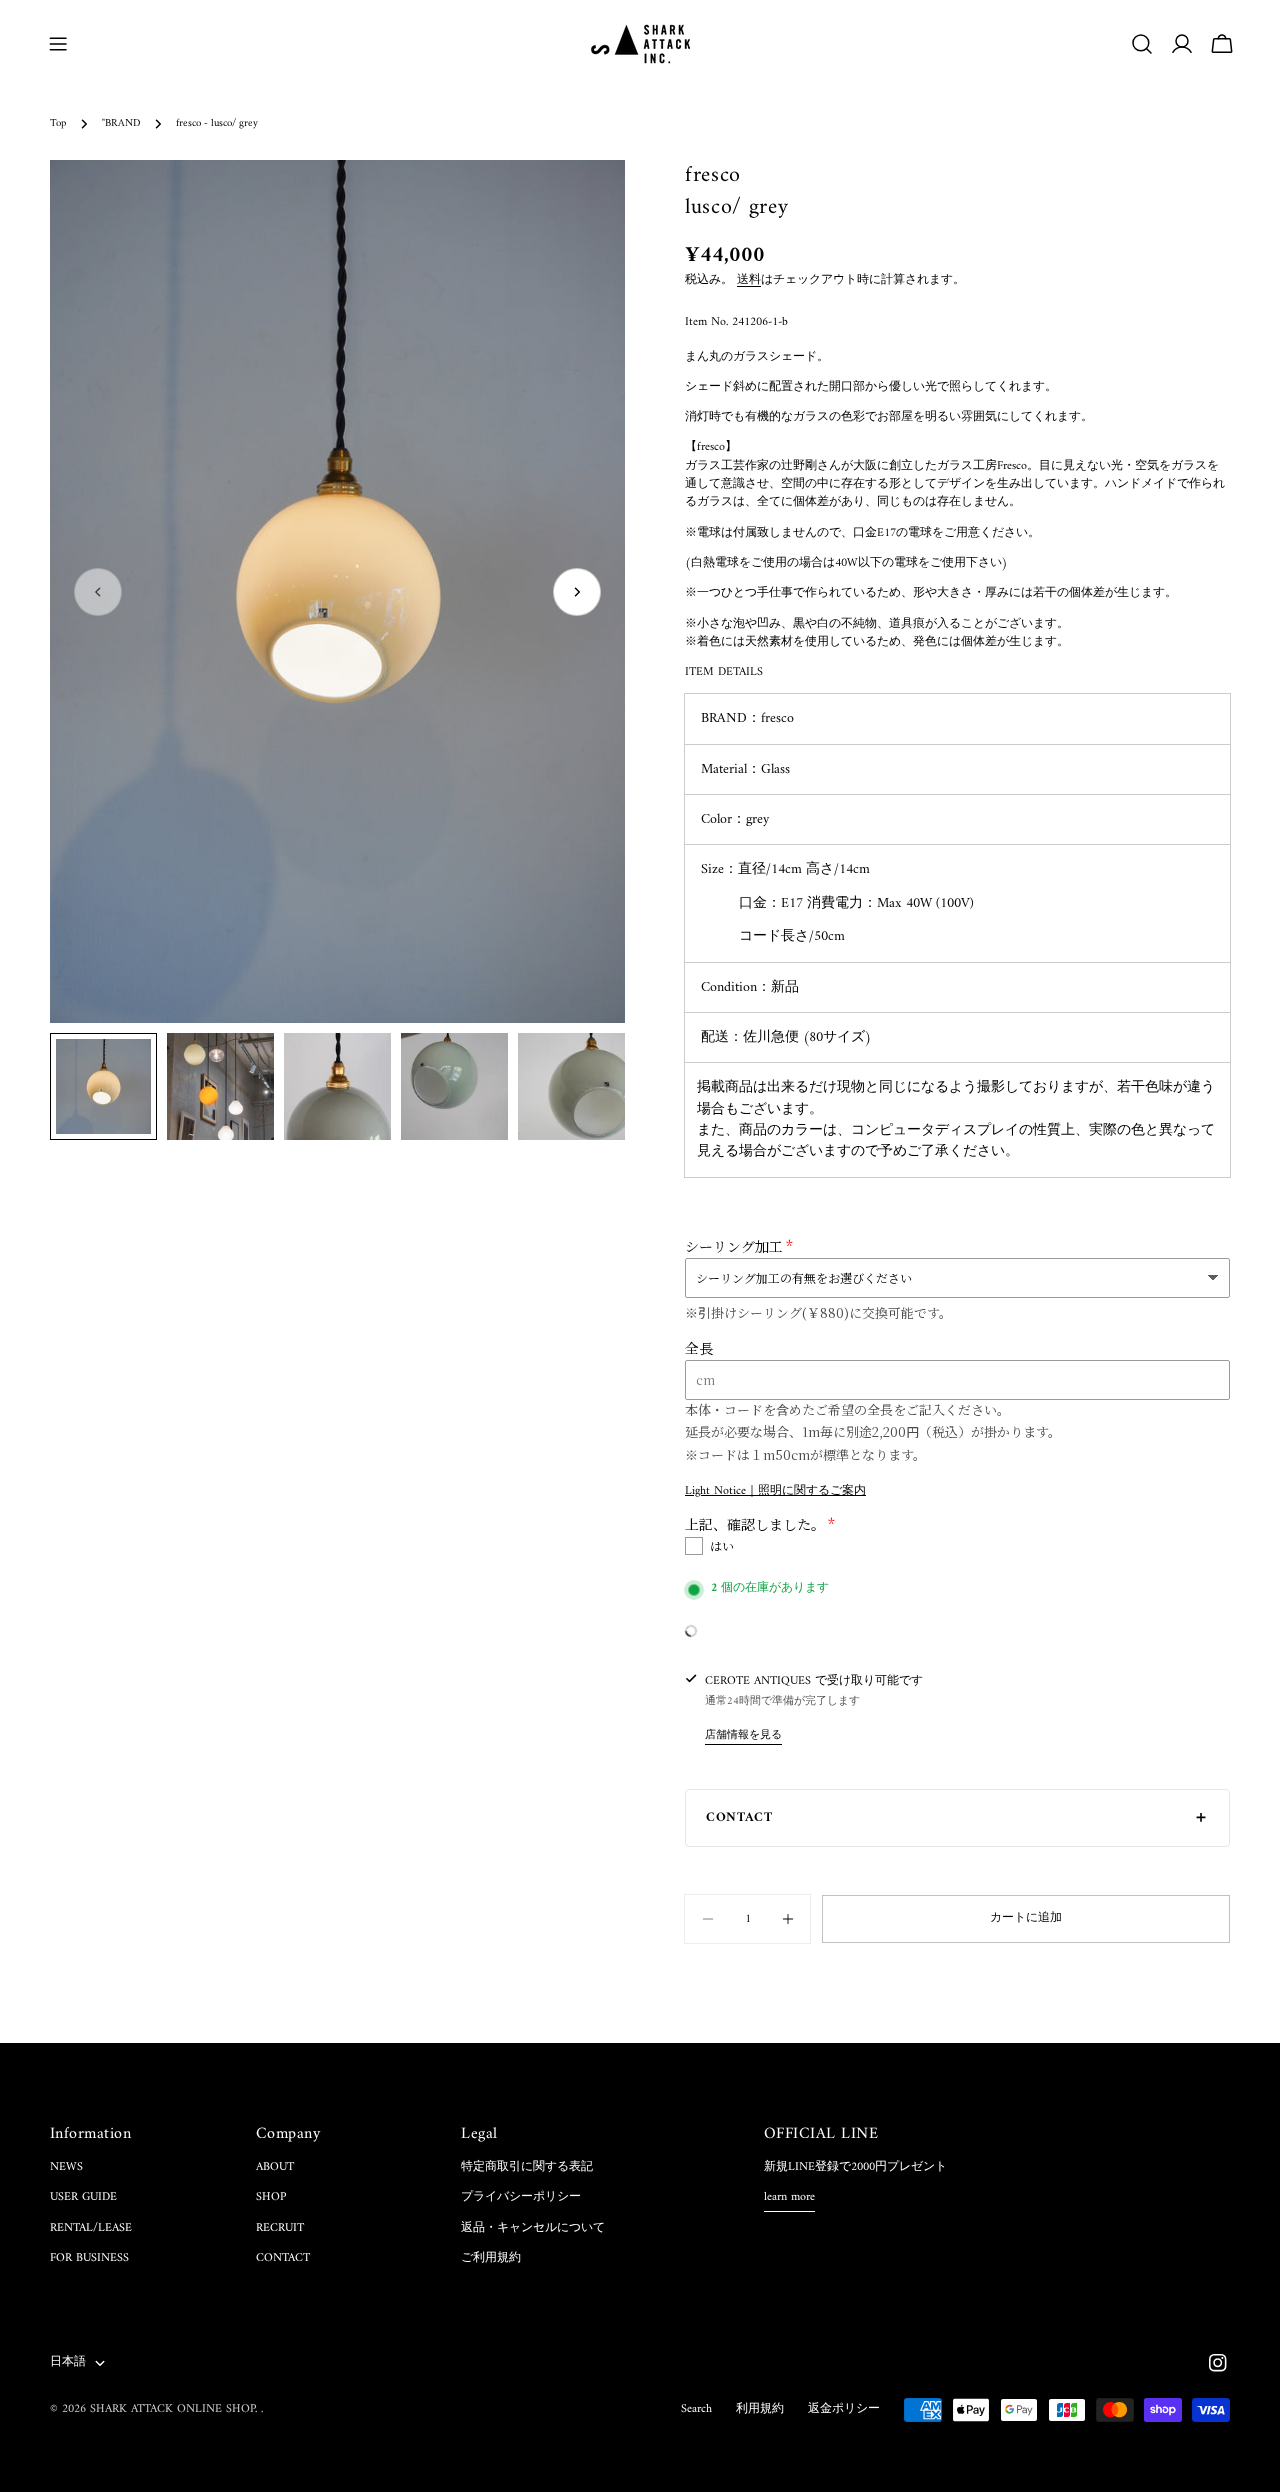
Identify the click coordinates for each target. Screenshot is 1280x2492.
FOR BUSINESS (89, 2258)
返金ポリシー (844, 2409)
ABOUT (275, 2167)
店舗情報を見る (743, 1735)
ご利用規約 (491, 2258)
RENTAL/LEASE (91, 2228)
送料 (749, 280)
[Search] (1142, 44)
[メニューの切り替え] (58, 44)
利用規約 (760, 2409)
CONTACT (283, 2258)
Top (58, 123)
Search (696, 2409)
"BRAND (121, 123)
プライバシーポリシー (521, 2197)
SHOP (271, 2197)
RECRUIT (280, 2228)
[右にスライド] (577, 592)
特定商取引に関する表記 (527, 2167)
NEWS (66, 2167)
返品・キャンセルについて (533, 2228)
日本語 (68, 2362)
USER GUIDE (83, 2197)
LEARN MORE (789, 2198)
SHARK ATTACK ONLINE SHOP (172, 2409)
